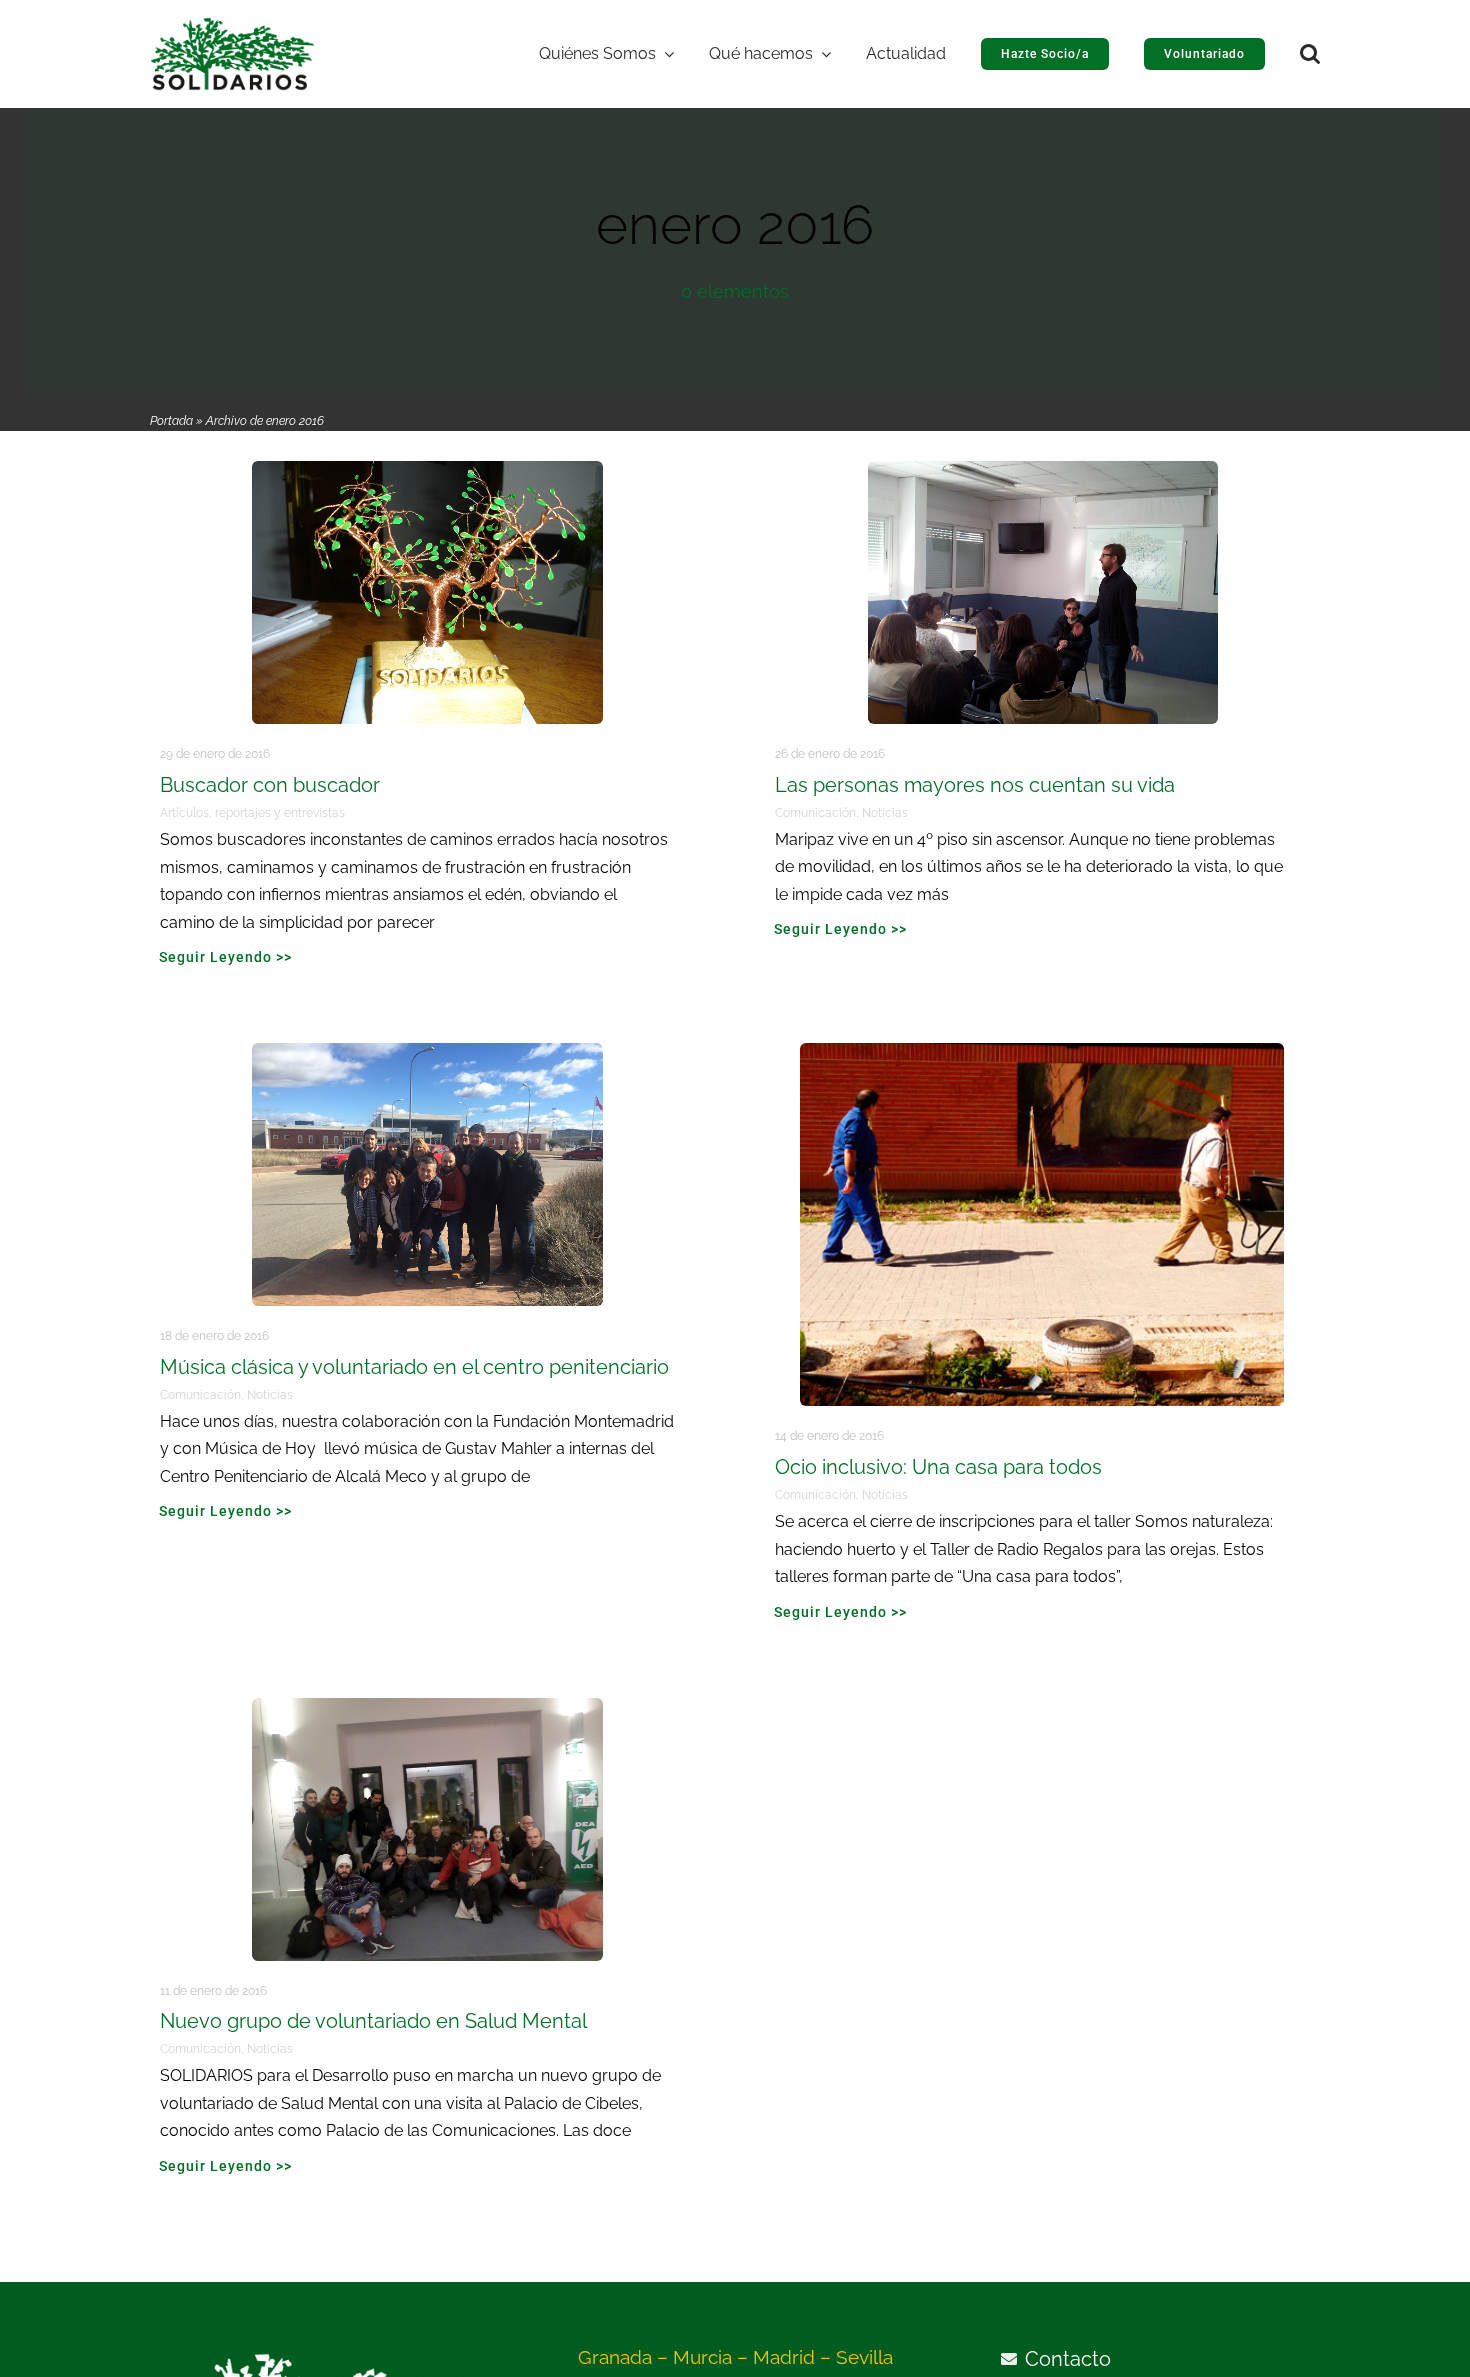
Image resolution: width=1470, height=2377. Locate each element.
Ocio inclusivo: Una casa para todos (938, 1467)
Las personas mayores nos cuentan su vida (975, 785)
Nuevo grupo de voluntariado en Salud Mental (373, 2021)
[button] (1310, 54)
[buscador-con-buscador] (427, 470)
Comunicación (815, 813)
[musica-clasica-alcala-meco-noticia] (427, 1052)
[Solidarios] (232, 26)
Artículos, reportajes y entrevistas (252, 813)
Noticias (885, 813)
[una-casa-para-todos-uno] (1042, 1052)
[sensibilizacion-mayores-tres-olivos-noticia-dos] (1043, 470)
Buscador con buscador (270, 785)
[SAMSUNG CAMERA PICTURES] (427, 1707)
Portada (171, 421)
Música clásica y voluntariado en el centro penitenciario (414, 1367)
